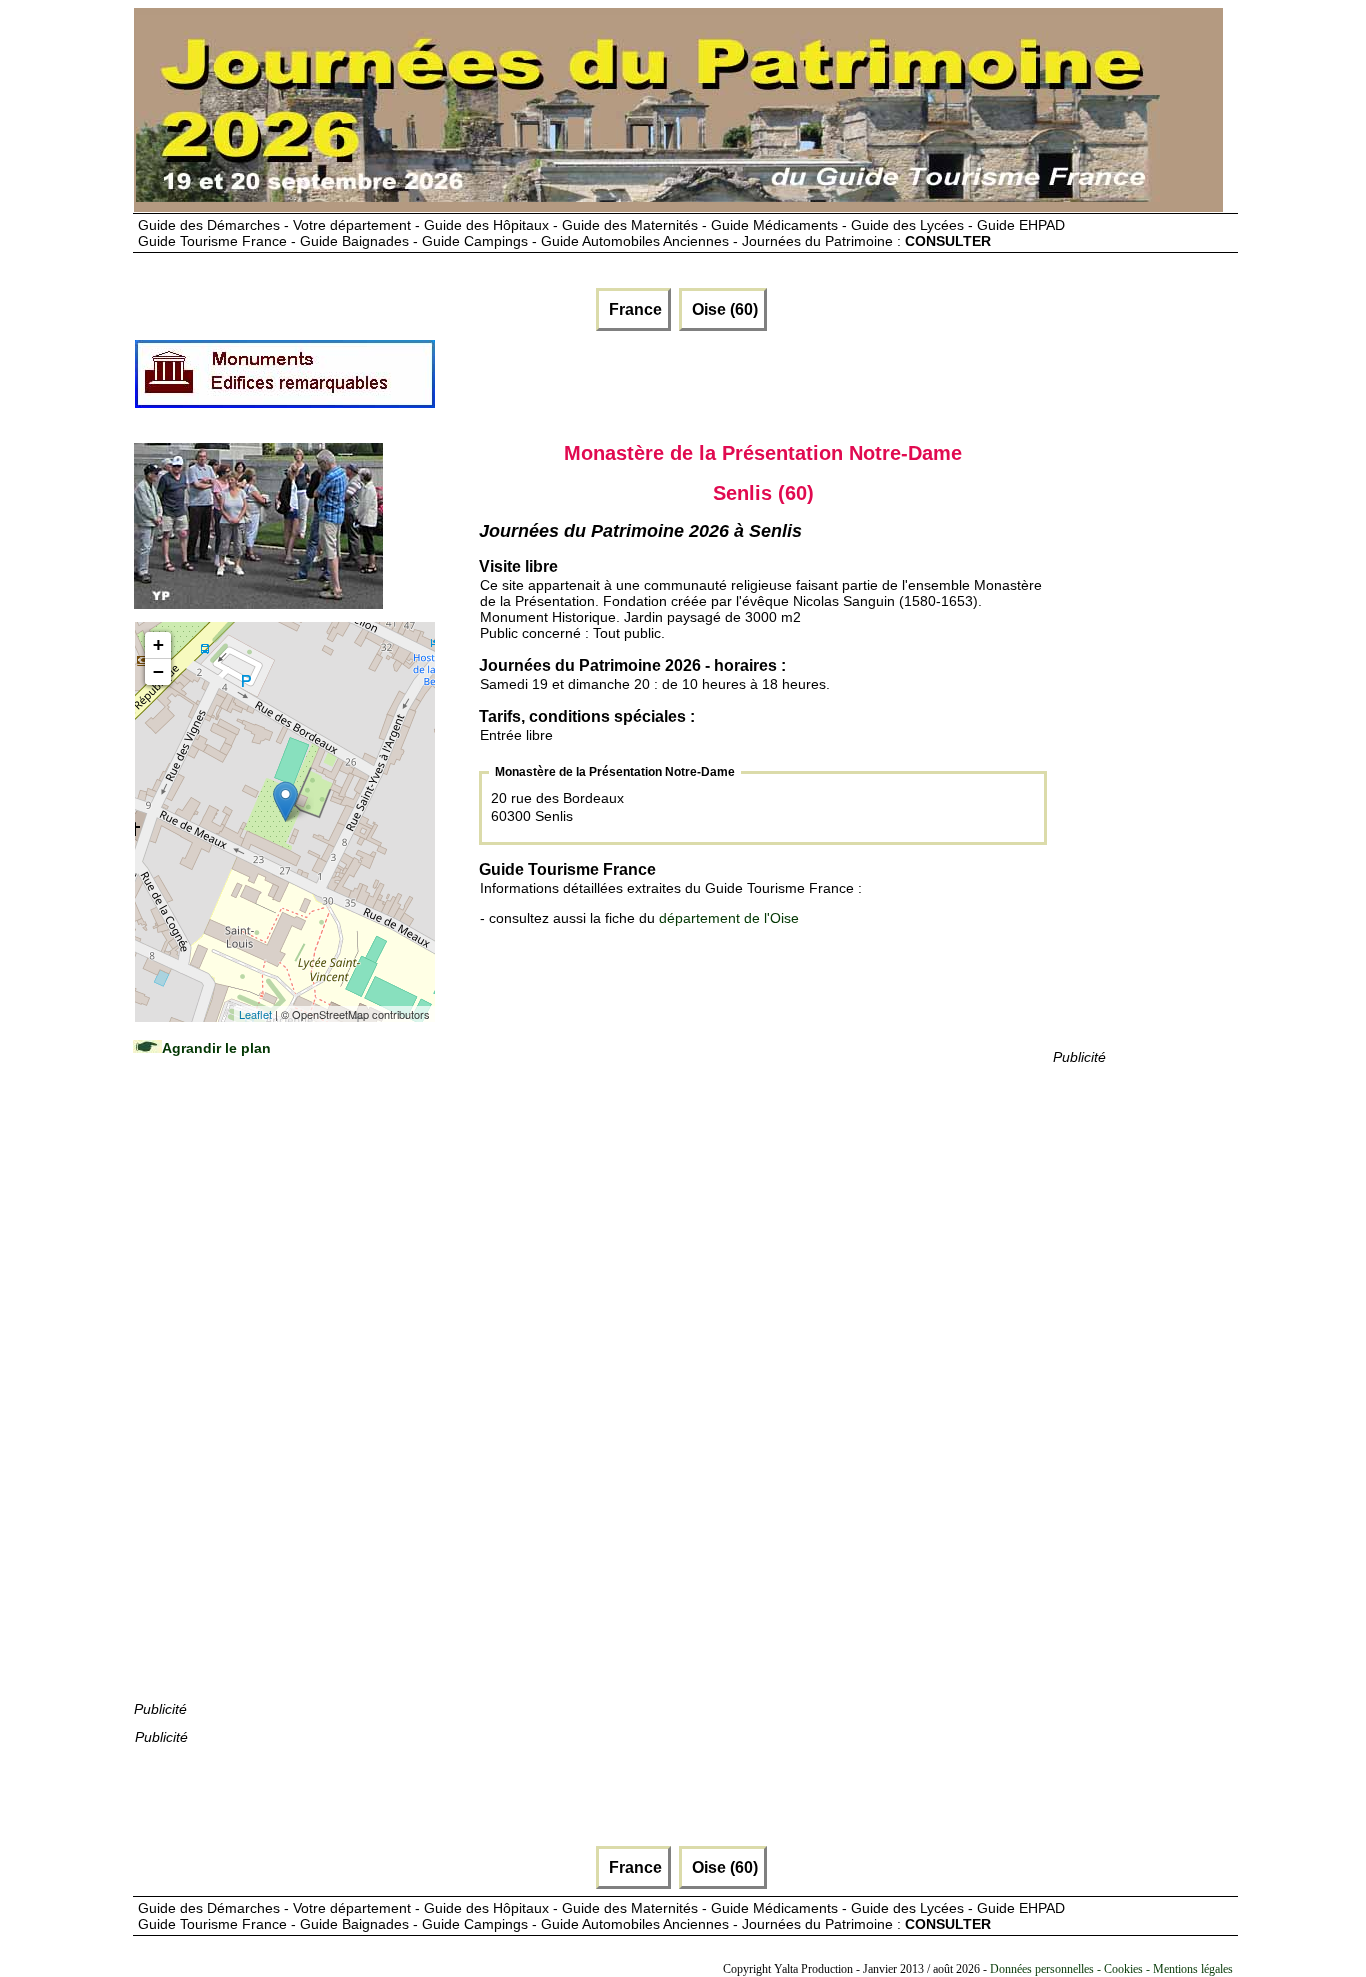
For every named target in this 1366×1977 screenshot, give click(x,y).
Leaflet (255, 1014)
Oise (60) (723, 309)
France (633, 309)
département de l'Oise (729, 918)
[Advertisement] (284, 1398)
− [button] (158, 671)
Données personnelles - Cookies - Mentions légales (1111, 1969)
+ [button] (158, 644)
